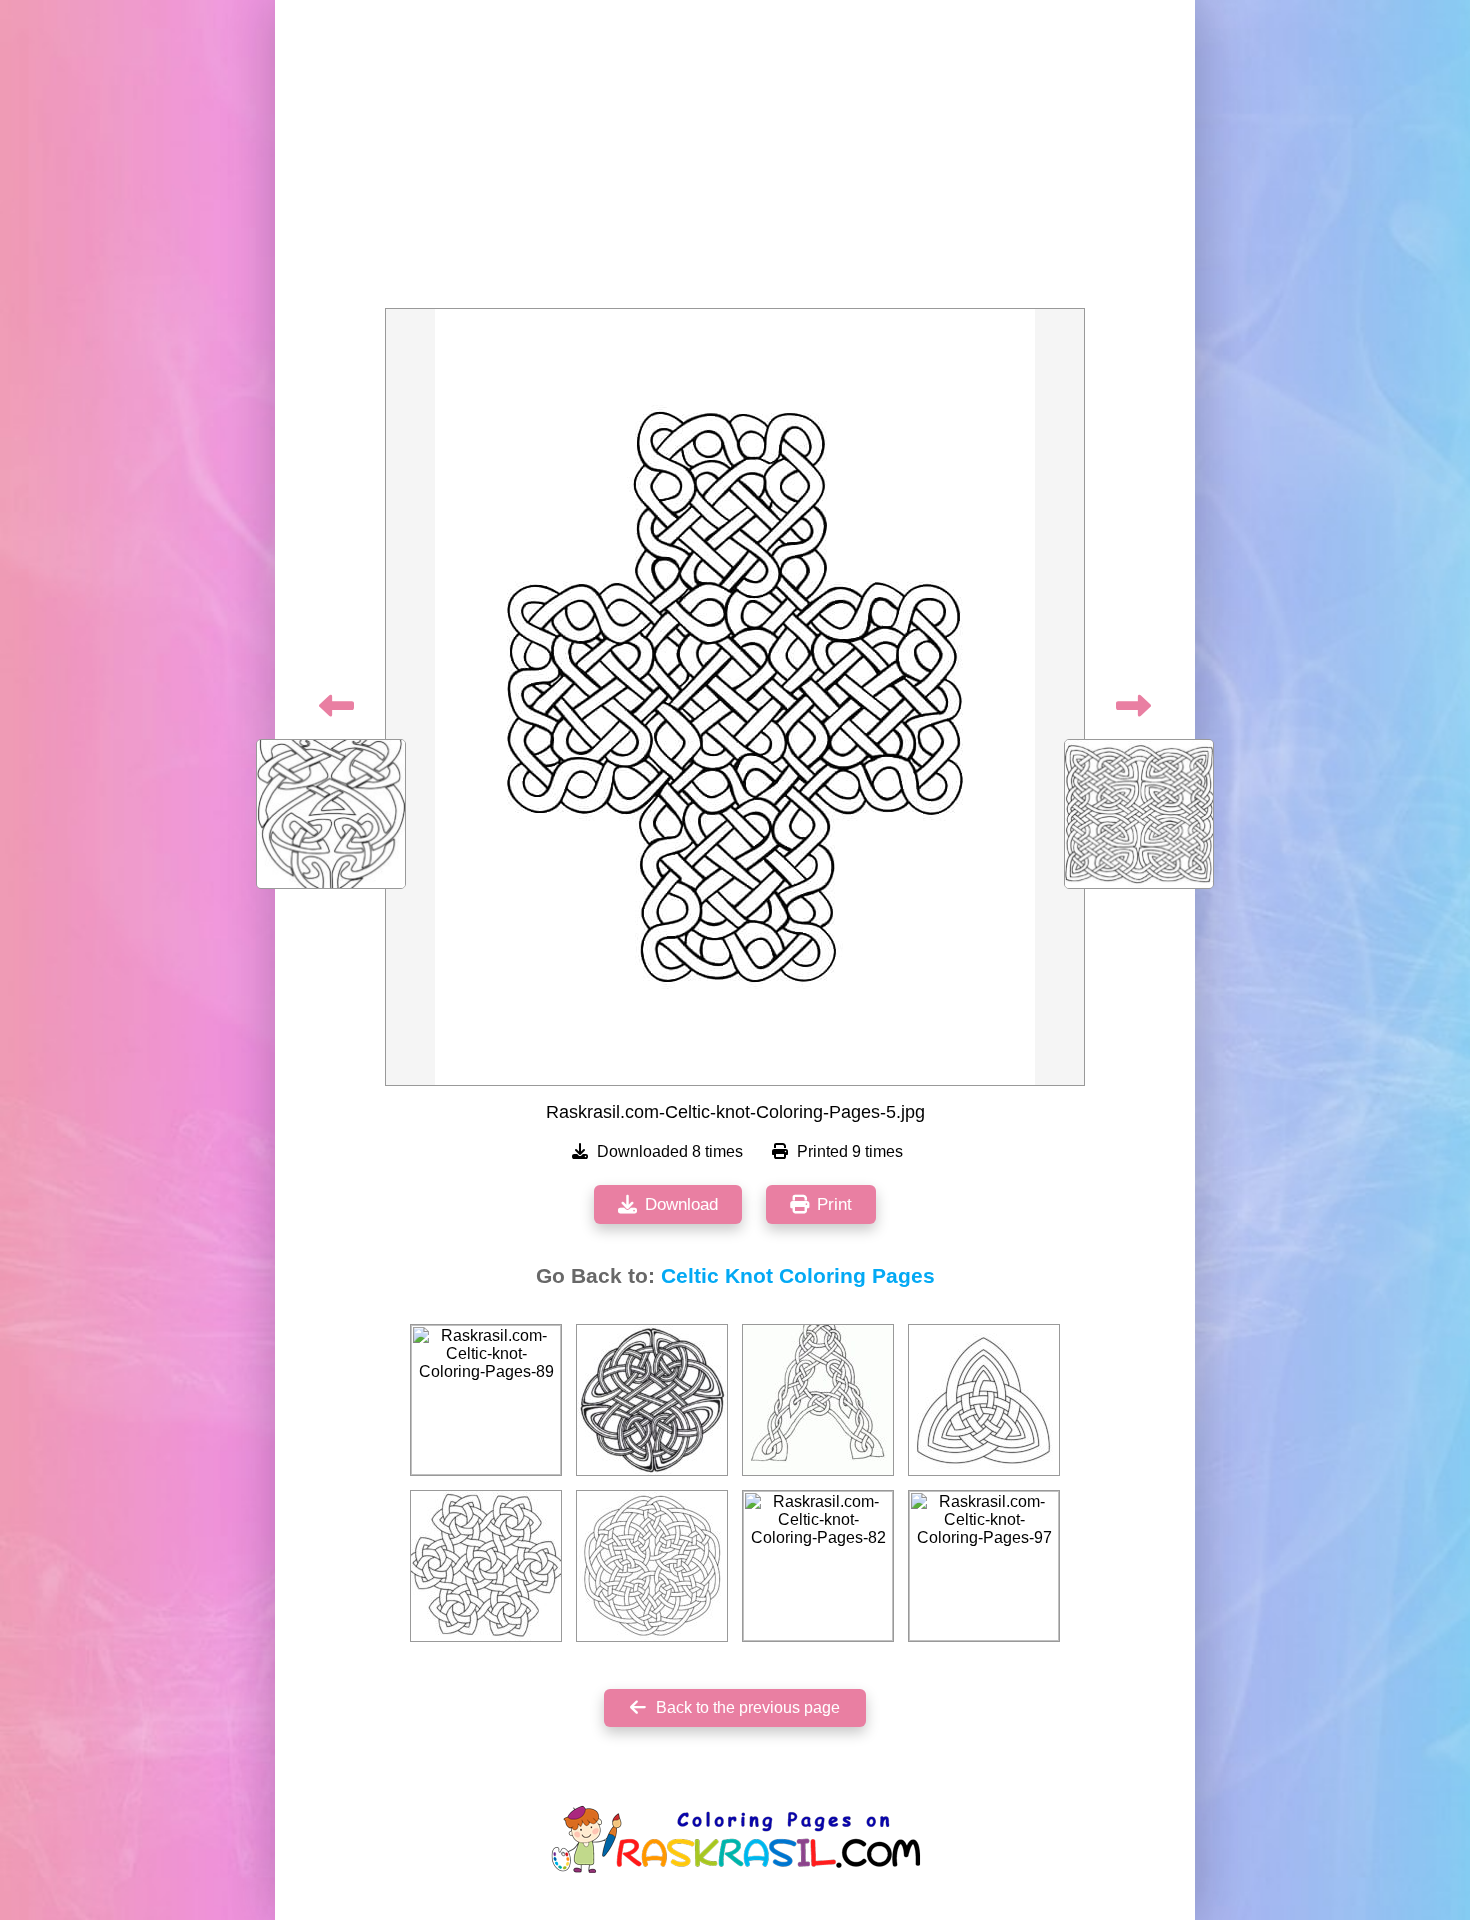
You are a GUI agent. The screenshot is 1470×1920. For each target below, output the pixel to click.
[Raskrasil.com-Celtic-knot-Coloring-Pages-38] (652, 1566)
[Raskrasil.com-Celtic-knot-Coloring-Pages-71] (984, 1400)
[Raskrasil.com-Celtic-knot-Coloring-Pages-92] (818, 1400)
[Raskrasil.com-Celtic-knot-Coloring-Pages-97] (984, 1566)
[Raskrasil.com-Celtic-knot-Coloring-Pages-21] (652, 1400)
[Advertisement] (735, 160)
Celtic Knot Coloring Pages (798, 1276)
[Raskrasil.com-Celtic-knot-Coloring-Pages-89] (486, 1400)
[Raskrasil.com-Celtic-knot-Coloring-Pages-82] (818, 1566)
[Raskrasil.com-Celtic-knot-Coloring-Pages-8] (486, 1566)
